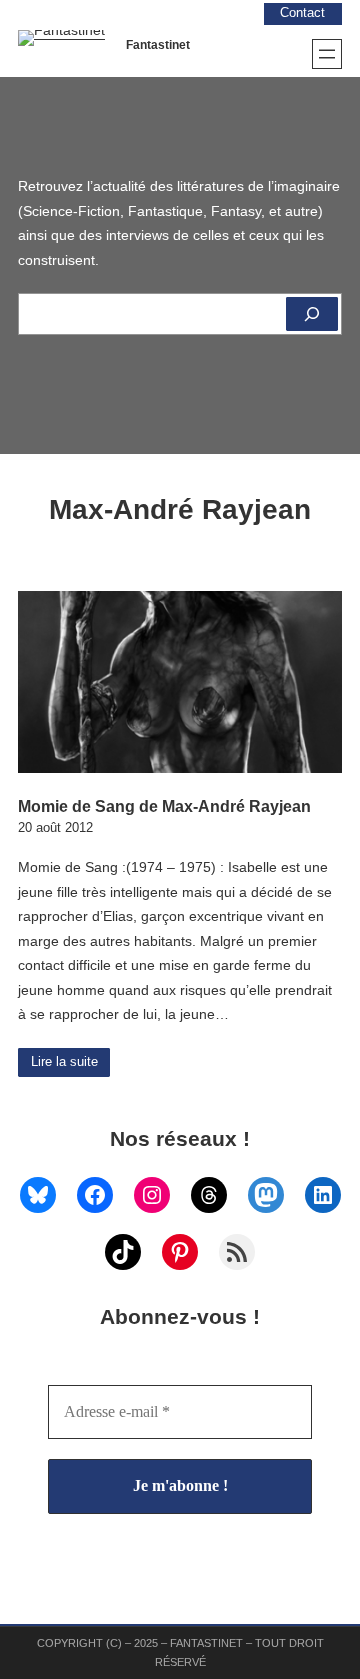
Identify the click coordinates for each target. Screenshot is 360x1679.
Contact (302, 13)
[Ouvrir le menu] (327, 54)
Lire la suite (64, 1062)
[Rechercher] (312, 314)
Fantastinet (158, 45)
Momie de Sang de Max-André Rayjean (164, 806)
